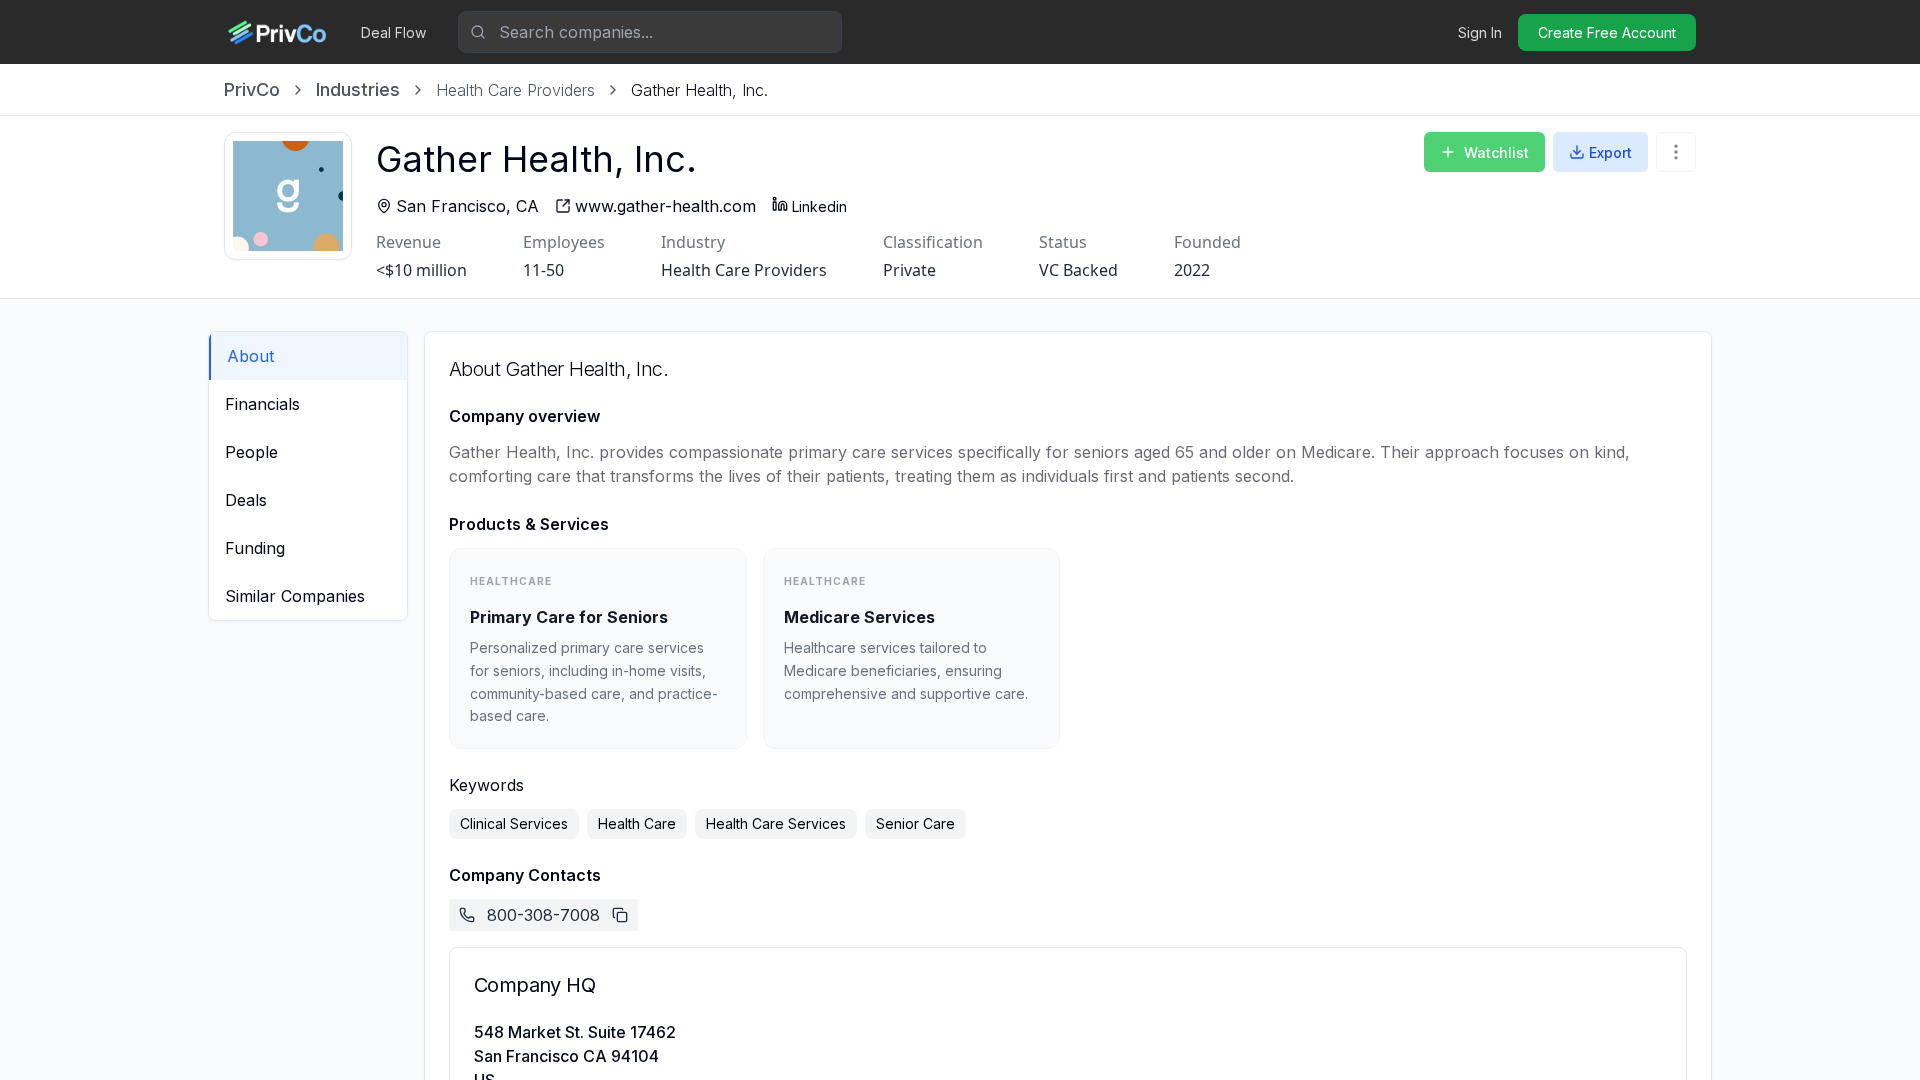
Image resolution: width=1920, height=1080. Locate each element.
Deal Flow (393, 32)
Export (1610, 152)
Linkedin (819, 206)
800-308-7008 (543, 915)
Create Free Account (1607, 32)
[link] (699, 90)
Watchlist (1496, 152)
